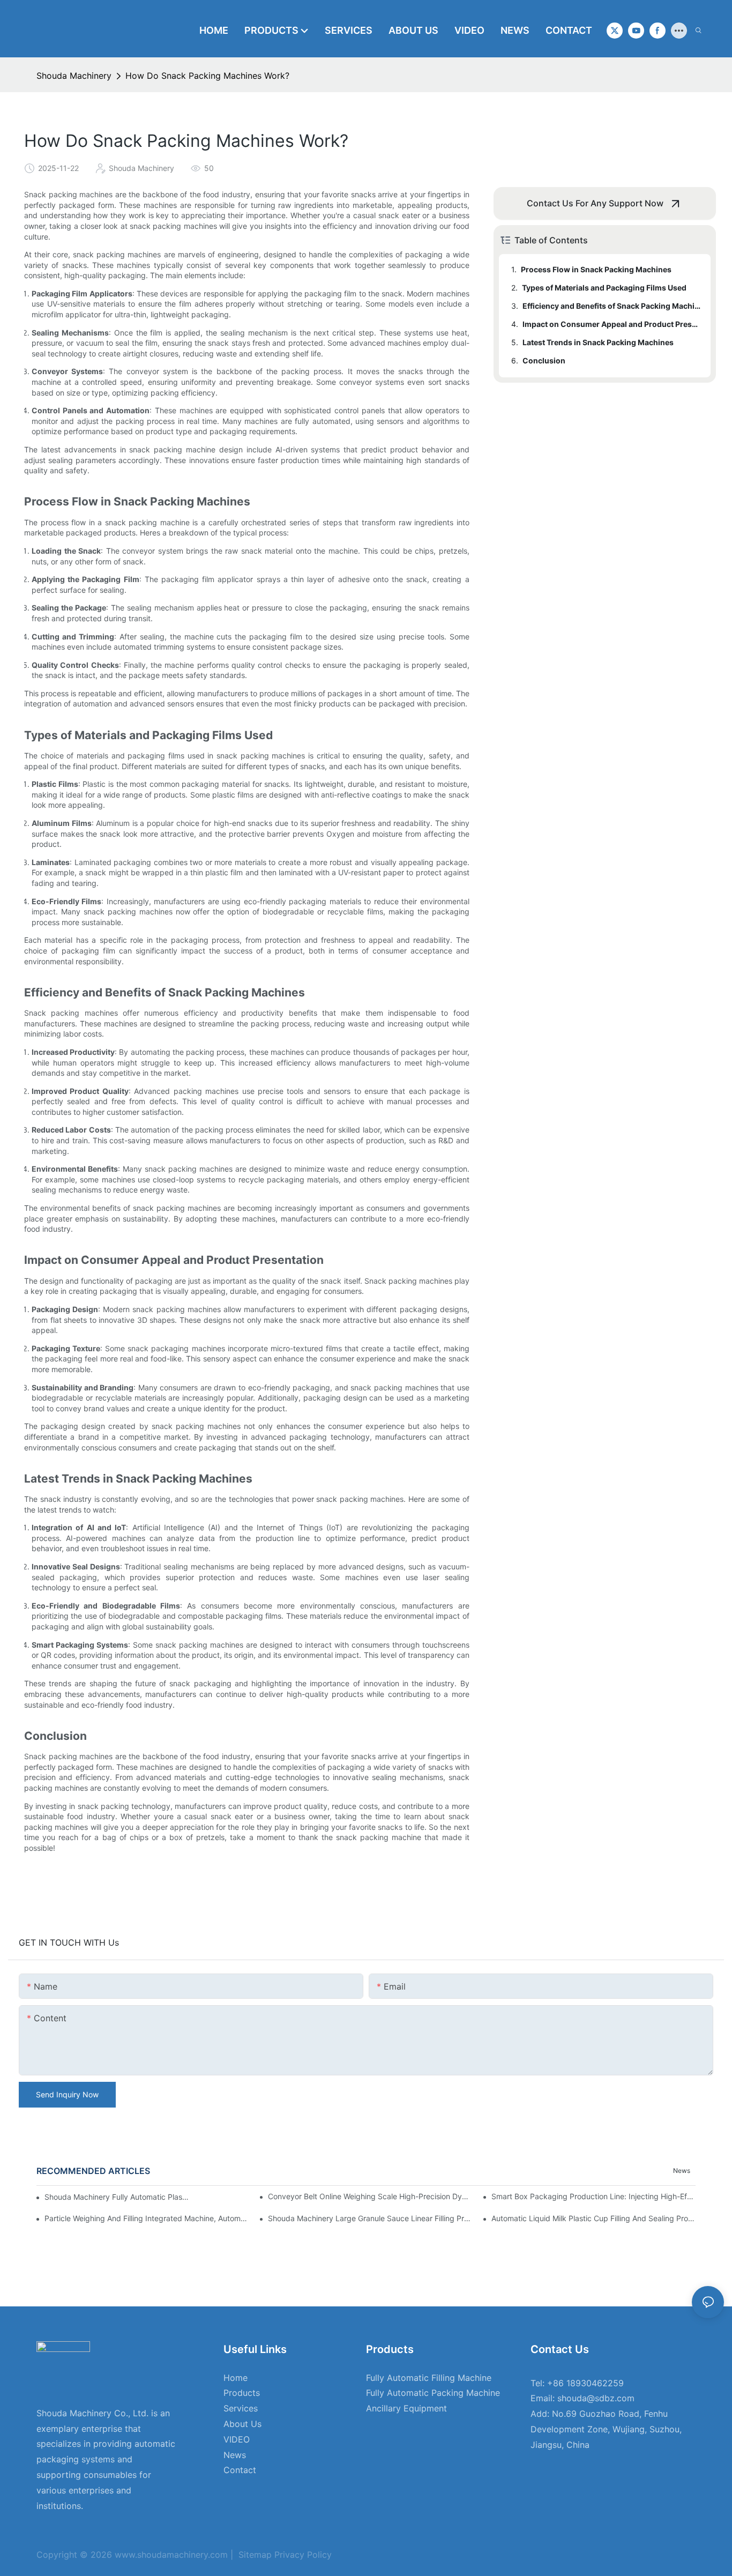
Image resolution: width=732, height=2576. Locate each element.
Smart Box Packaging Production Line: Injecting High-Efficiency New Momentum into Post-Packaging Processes (593, 2196)
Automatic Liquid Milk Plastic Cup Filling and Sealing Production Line (593, 2218)
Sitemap (254, 2555)
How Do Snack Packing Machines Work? (207, 76)
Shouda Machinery (74, 76)
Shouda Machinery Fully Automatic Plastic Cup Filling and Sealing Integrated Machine (117, 2197)
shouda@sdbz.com (596, 2398)
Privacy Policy (302, 2555)
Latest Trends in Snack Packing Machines (598, 342)
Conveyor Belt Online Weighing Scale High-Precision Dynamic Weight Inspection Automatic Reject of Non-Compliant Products (370, 2196)
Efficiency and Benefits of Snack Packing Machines (611, 306)
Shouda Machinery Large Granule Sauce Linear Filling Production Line (370, 2218)
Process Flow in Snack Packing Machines (596, 269)
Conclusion (544, 360)
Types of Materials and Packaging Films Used (604, 288)
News (682, 2171)
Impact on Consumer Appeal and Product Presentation (611, 324)
